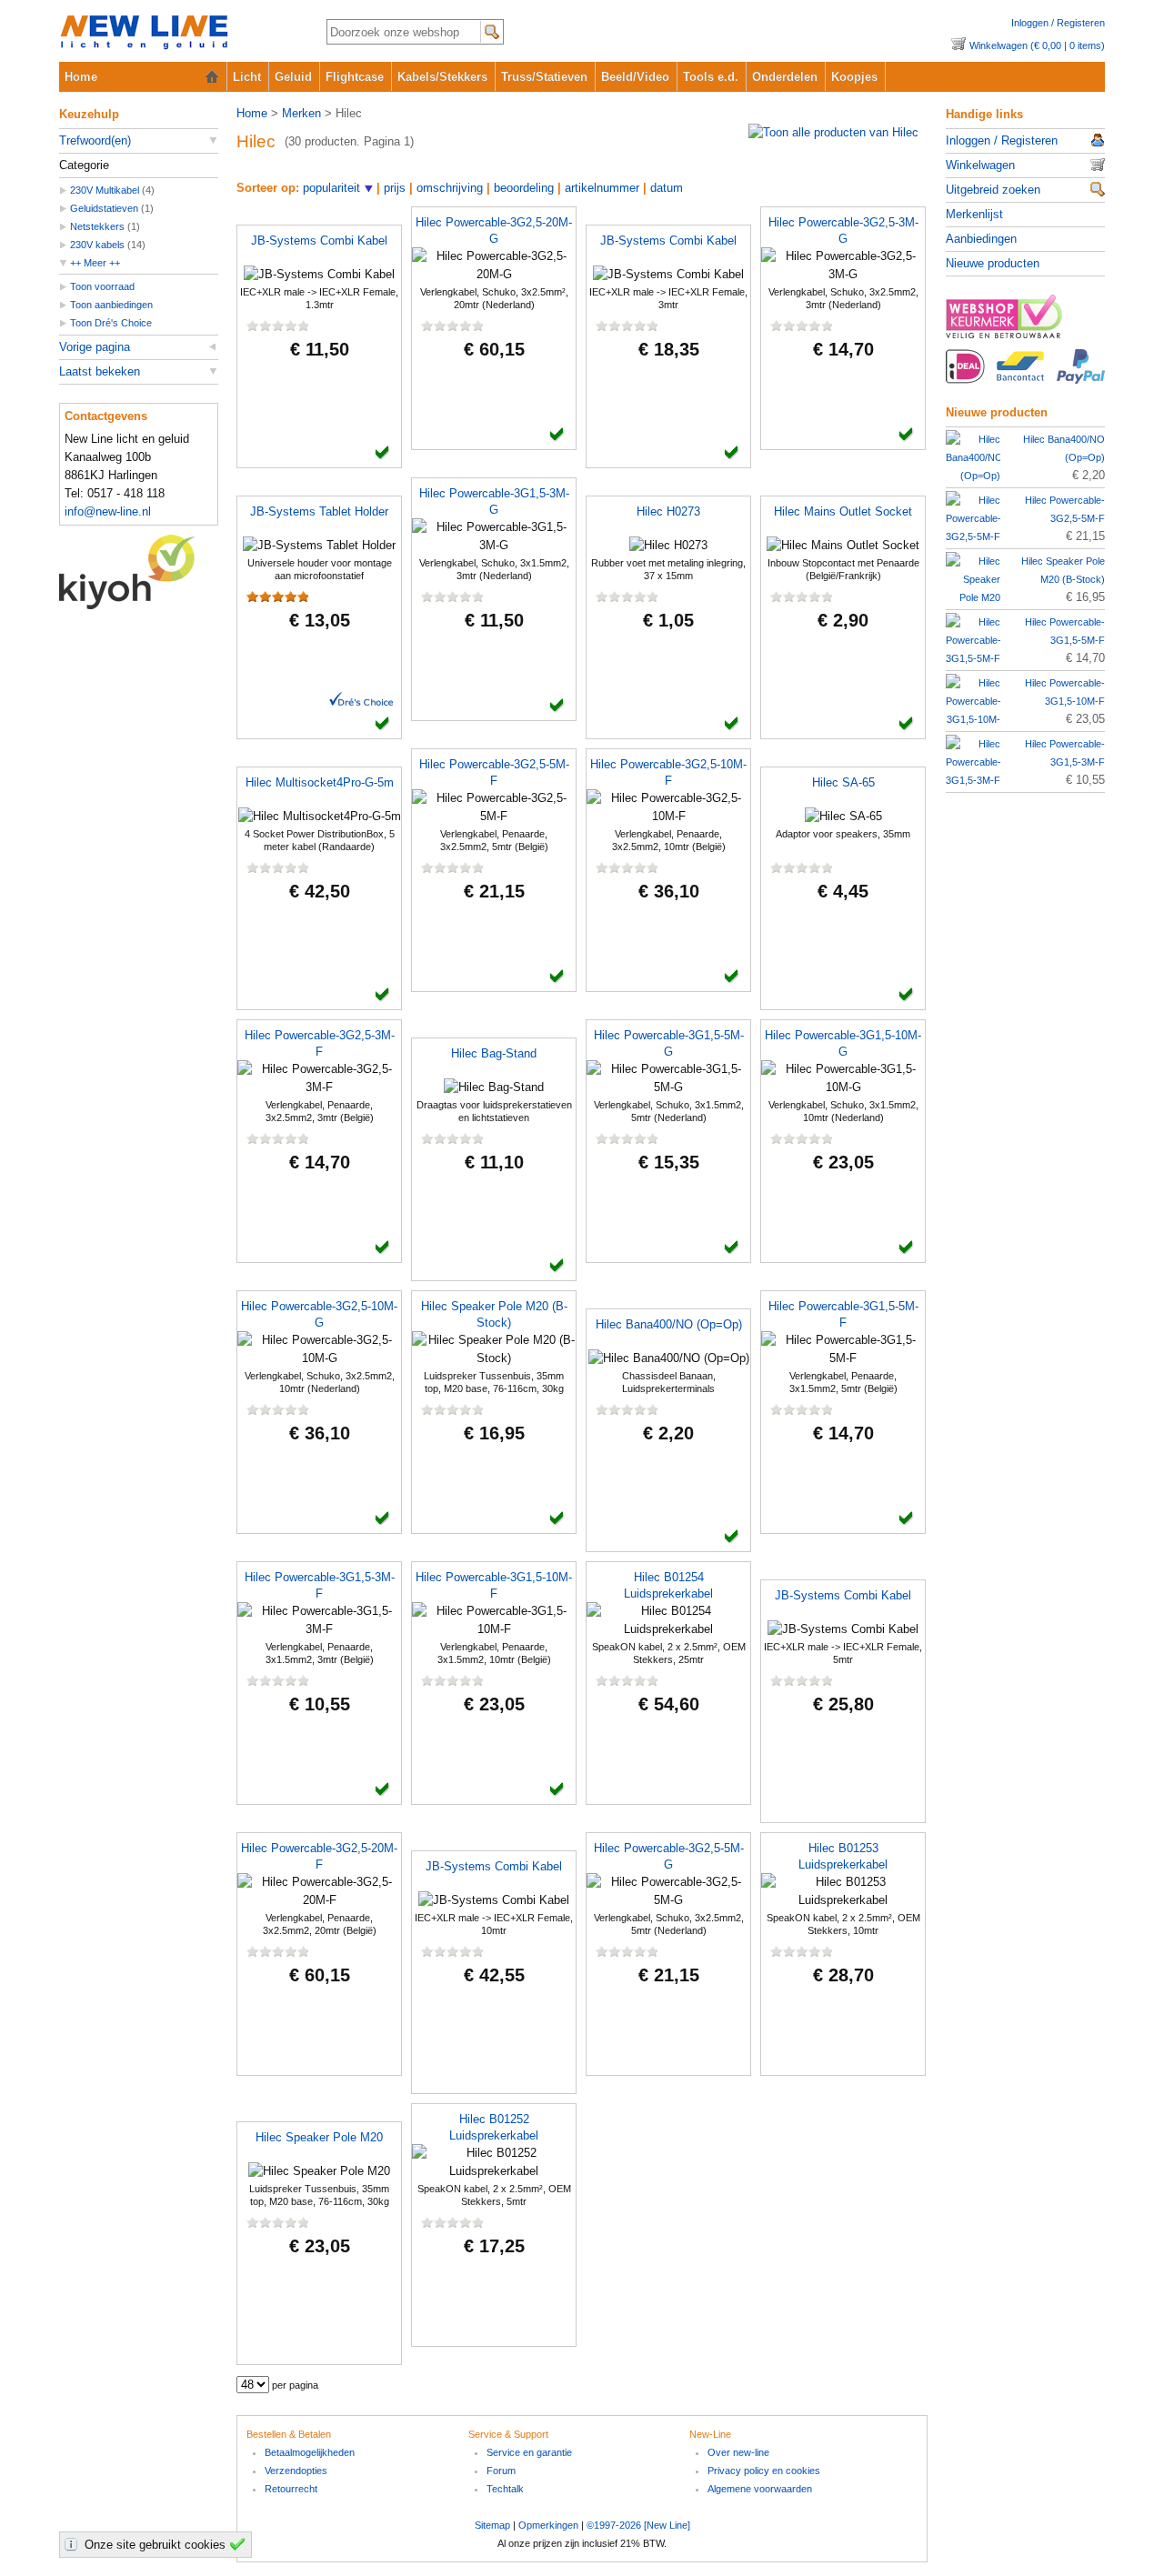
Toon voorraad (102, 286)
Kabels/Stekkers (442, 77)
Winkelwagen (980, 165)
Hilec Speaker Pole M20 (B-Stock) (494, 1314)
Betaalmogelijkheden (310, 2452)
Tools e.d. (711, 77)
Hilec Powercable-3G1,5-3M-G (494, 501)
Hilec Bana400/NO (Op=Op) (669, 1324)
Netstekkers (97, 226)
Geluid (293, 77)
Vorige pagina (95, 347)
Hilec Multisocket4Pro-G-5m (320, 782)
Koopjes (854, 77)
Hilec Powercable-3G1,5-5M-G (669, 1043)
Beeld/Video (635, 77)
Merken (301, 113)
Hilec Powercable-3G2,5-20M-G (494, 231)
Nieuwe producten (993, 263)
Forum (501, 2471)
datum (667, 188)
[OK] (240, 2544)
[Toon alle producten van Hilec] (833, 132)
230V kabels (97, 245)
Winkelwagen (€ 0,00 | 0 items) (1037, 45)
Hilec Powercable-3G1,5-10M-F (494, 1585)
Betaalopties (1025, 376)
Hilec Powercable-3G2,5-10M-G (319, 1314)
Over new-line (738, 2452)
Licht (247, 77)
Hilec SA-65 (843, 782)
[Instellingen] (74, 2544)
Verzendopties (296, 2471)
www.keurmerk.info (1025, 322)
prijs (395, 188)
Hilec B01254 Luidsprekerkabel (668, 1585)
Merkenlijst (974, 214)
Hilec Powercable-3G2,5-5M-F (494, 772)
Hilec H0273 (668, 511)
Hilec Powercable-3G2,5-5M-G (669, 1856)
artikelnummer (602, 188)
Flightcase (355, 77)
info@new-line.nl (108, 511)
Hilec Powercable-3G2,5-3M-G (843, 231)
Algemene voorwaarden (760, 2489)
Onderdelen (785, 77)
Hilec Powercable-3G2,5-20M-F (319, 1856)
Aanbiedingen (981, 239)
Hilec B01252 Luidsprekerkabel (494, 2127)
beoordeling (524, 188)
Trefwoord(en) (95, 140)
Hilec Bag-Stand (494, 1053)
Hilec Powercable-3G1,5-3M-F (320, 1585)
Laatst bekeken (100, 371)
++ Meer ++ (95, 263)
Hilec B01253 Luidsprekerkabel (843, 1856)
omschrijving (450, 188)
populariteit (331, 188)
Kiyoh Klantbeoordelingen (139, 572)
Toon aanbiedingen (111, 305)
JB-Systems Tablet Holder (319, 511)
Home (81, 77)
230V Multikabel (105, 190)
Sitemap (492, 2525)
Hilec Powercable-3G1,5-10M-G (843, 1043)
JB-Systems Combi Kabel (319, 241)
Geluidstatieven (104, 208)
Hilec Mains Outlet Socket (843, 511)
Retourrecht (291, 2489)
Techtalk (505, 2489)
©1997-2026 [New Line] (638, 2525)
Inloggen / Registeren (1058, 23)
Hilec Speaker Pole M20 (319, 2137)
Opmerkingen (548, 2525)
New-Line (178, 33)
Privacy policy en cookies (764, 2471)
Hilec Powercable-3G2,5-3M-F (320, 1043)
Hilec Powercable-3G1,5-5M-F (843, 1314)
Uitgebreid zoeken (993, 190)
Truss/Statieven (544, 77)
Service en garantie (529, 2452)
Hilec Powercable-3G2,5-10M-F (668, 772)
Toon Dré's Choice (111, 323)
